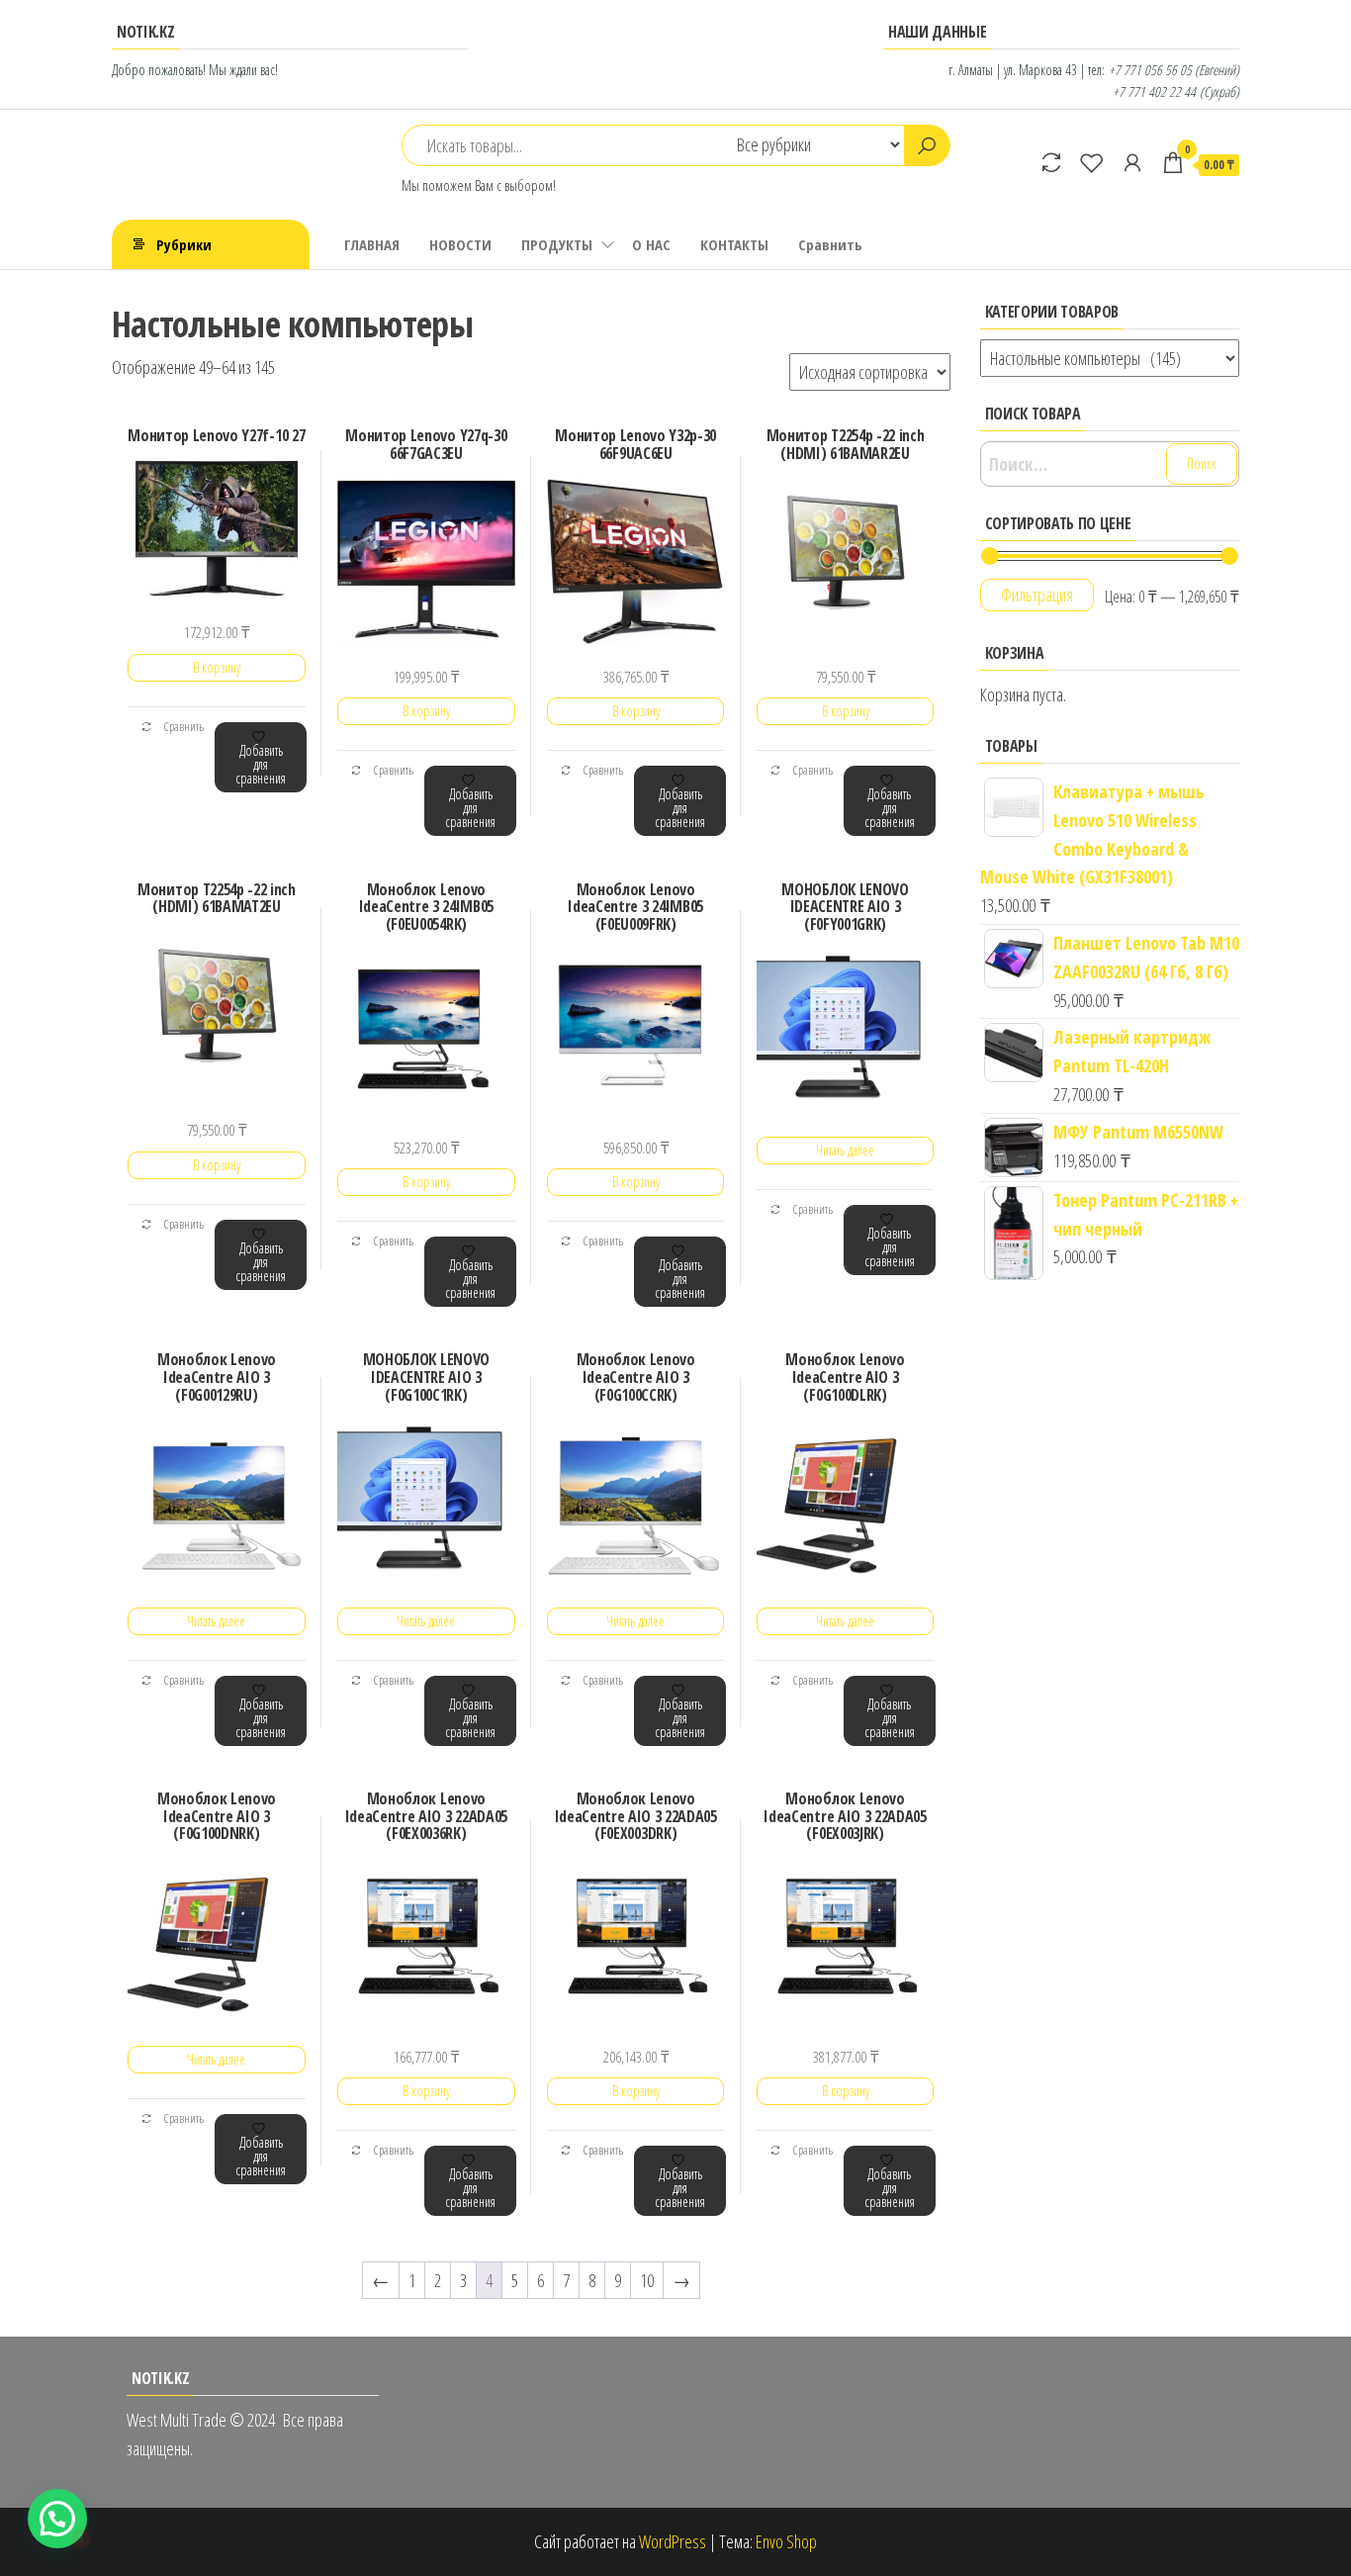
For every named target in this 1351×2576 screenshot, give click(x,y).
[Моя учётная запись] (1132, 162)
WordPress (673, 2541)
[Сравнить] (1051, 162)
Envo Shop (786, 2541)
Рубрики (184, 244)
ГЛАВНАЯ (372, 244)
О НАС (651, 244)
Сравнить (830, 244)
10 (647, 2280)
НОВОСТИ (460, 244)
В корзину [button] (217, 667)
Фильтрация (1037, 595)
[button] (57, 2519)
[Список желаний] (1092, 162)
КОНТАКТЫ (734, 244)
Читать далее (845, 1150)
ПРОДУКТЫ (557, 244)
